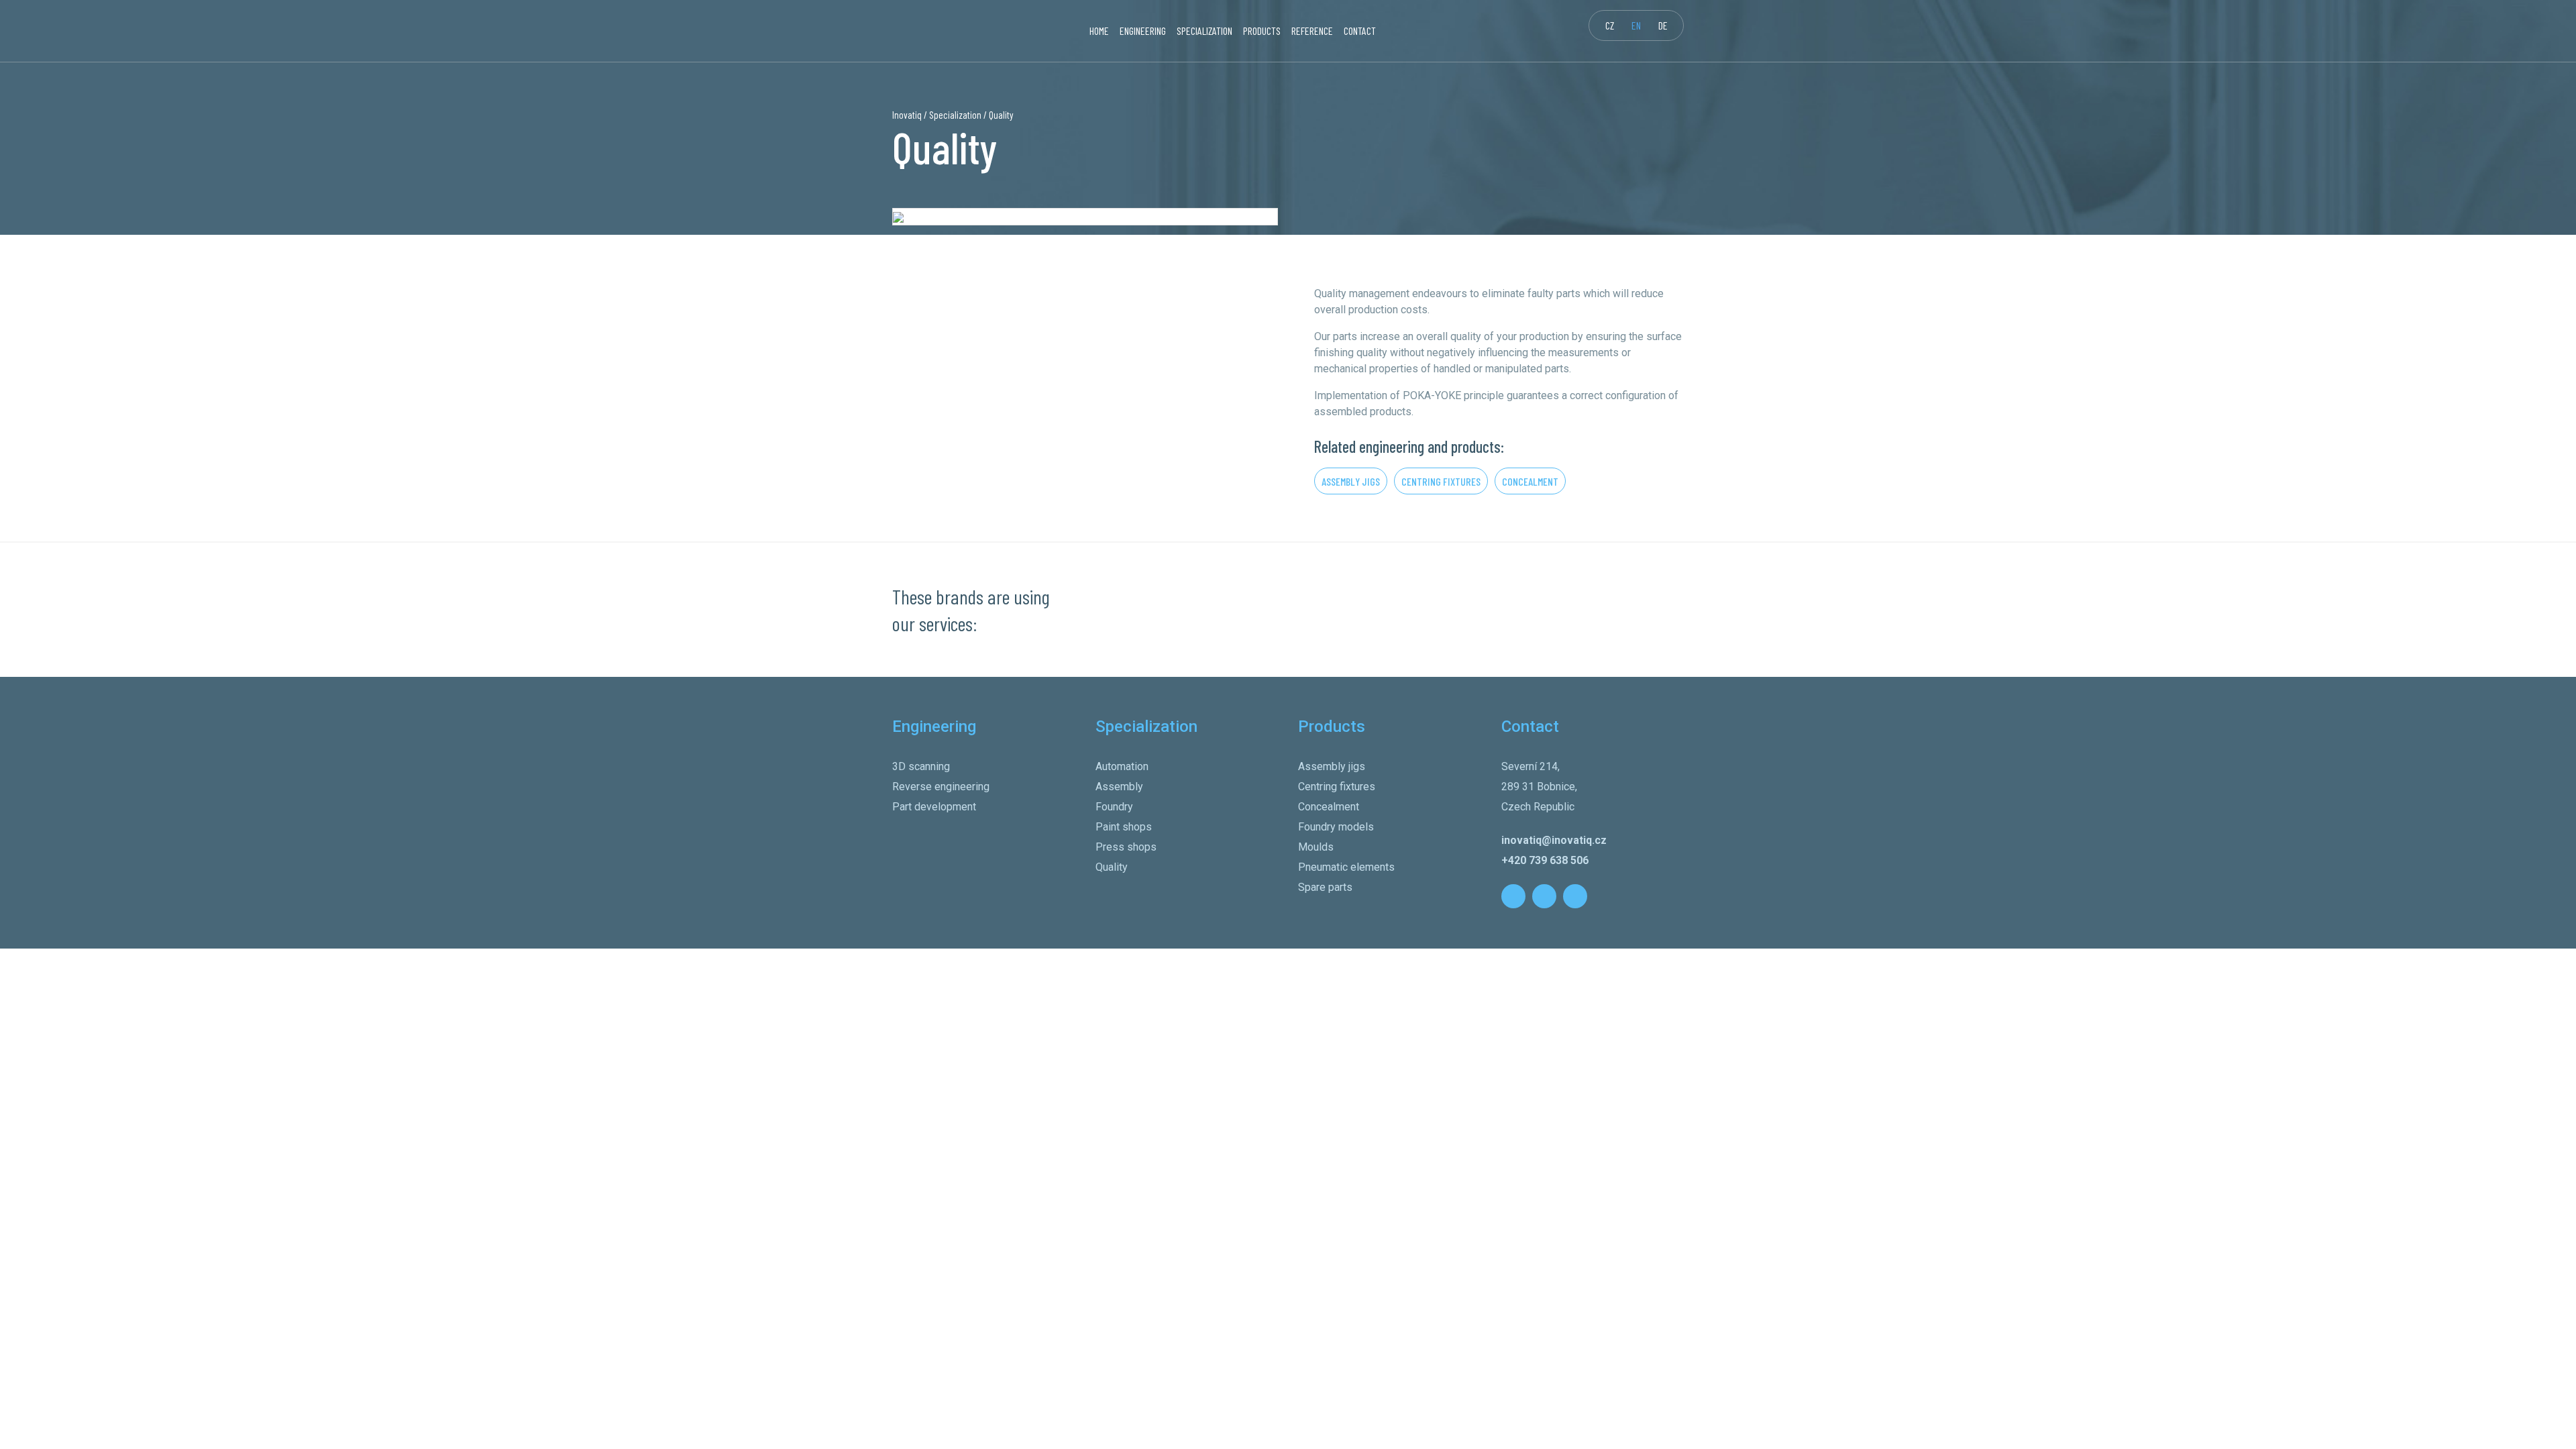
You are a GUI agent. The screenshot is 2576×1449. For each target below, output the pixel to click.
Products (1262, 31)
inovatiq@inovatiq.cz (1554, 840)
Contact (1360, 31)
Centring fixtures (1441, 481)
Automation (1122, 766)
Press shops (1126, 847)
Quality (1112, 867)
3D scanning (921, 766)
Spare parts (1325, 887)
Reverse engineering (941, 787)
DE (1663, 25)
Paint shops (1124, 827)
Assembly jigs (1351, 481)
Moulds (1316, 847)
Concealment (1530, 481)
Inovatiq (907, 115)
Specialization (1204, 31)
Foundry (1114, 807)
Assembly (1119, 787)
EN (1636, 25)
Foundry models (1336, 827)
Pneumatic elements (1346, 867)
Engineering (1143, 31)
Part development (934, 807)
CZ (1610, 25)
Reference (1312, 31)
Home (1099, 31)
